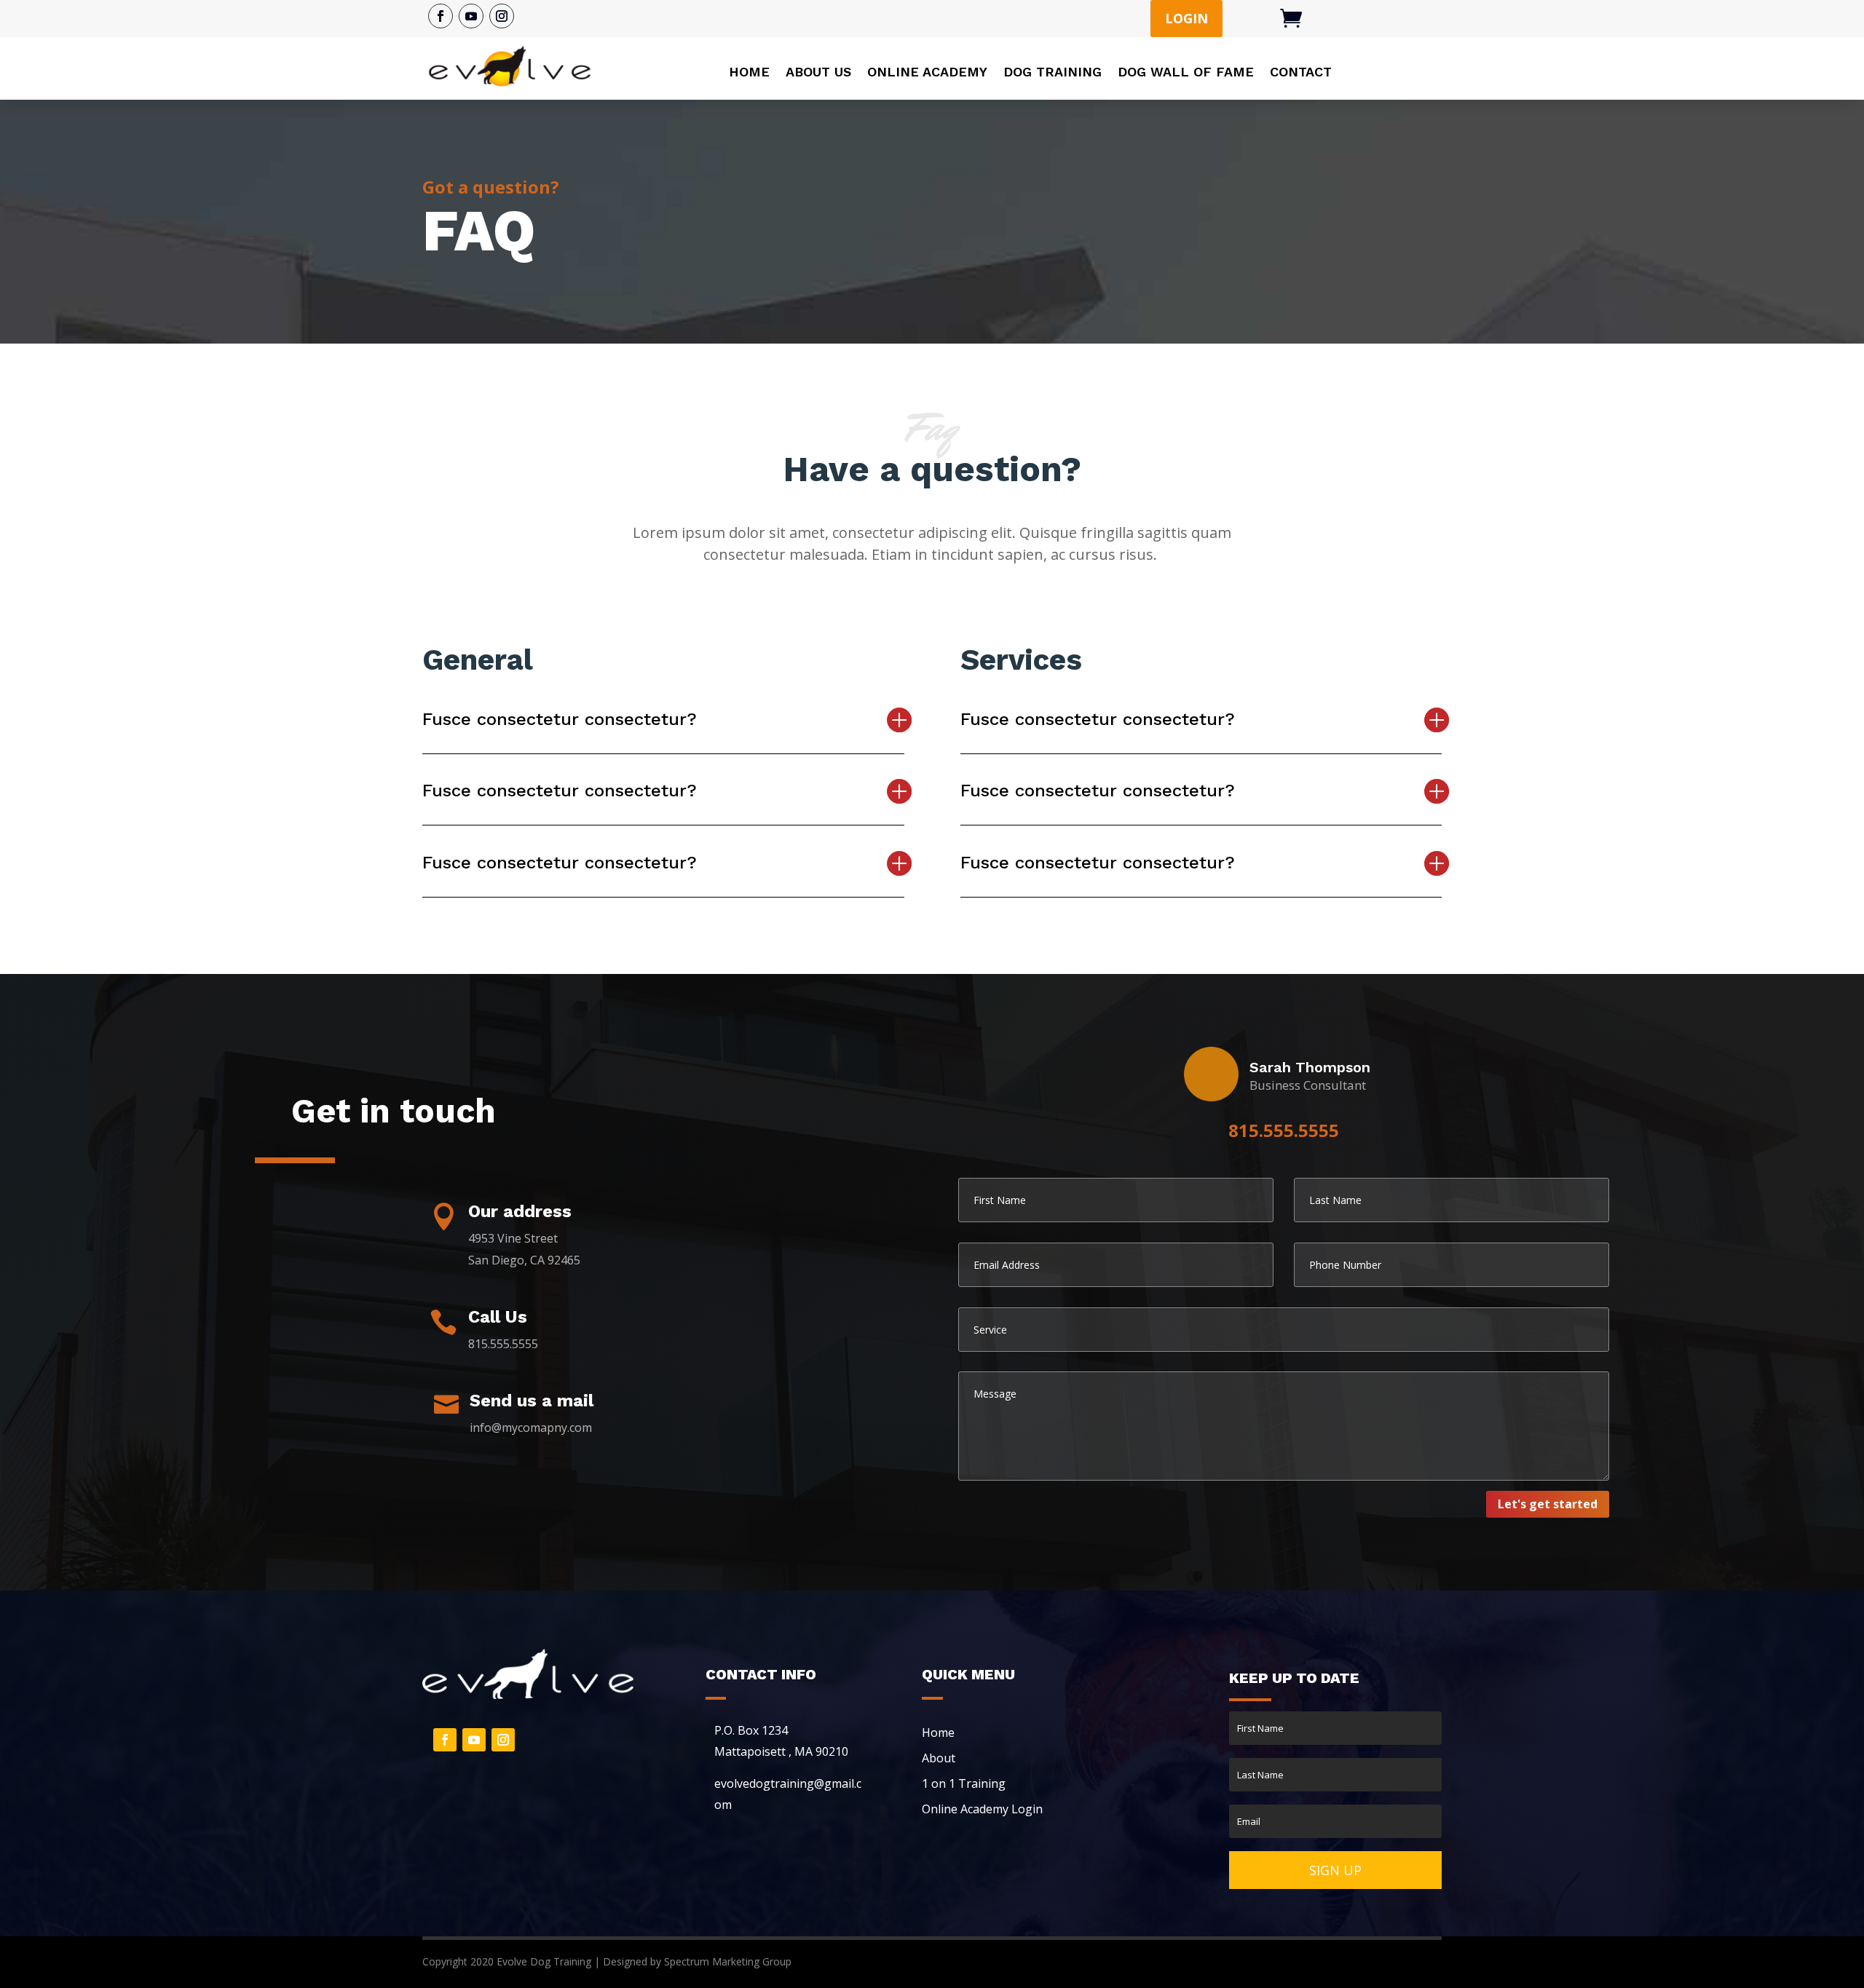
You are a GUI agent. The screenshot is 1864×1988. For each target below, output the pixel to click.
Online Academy (927, 72)
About (939, 1758)
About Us (818, 72)
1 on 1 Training (964, 1783)
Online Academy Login (982, 1809)
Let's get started (1548, 1504)
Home (749, 72)
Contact (1301, 72)
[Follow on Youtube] (471, 16)
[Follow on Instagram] (502, 16)
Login (1186, 18)
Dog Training (1053, 72)
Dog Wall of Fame (1186, 72)
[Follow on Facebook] (441, 16)
